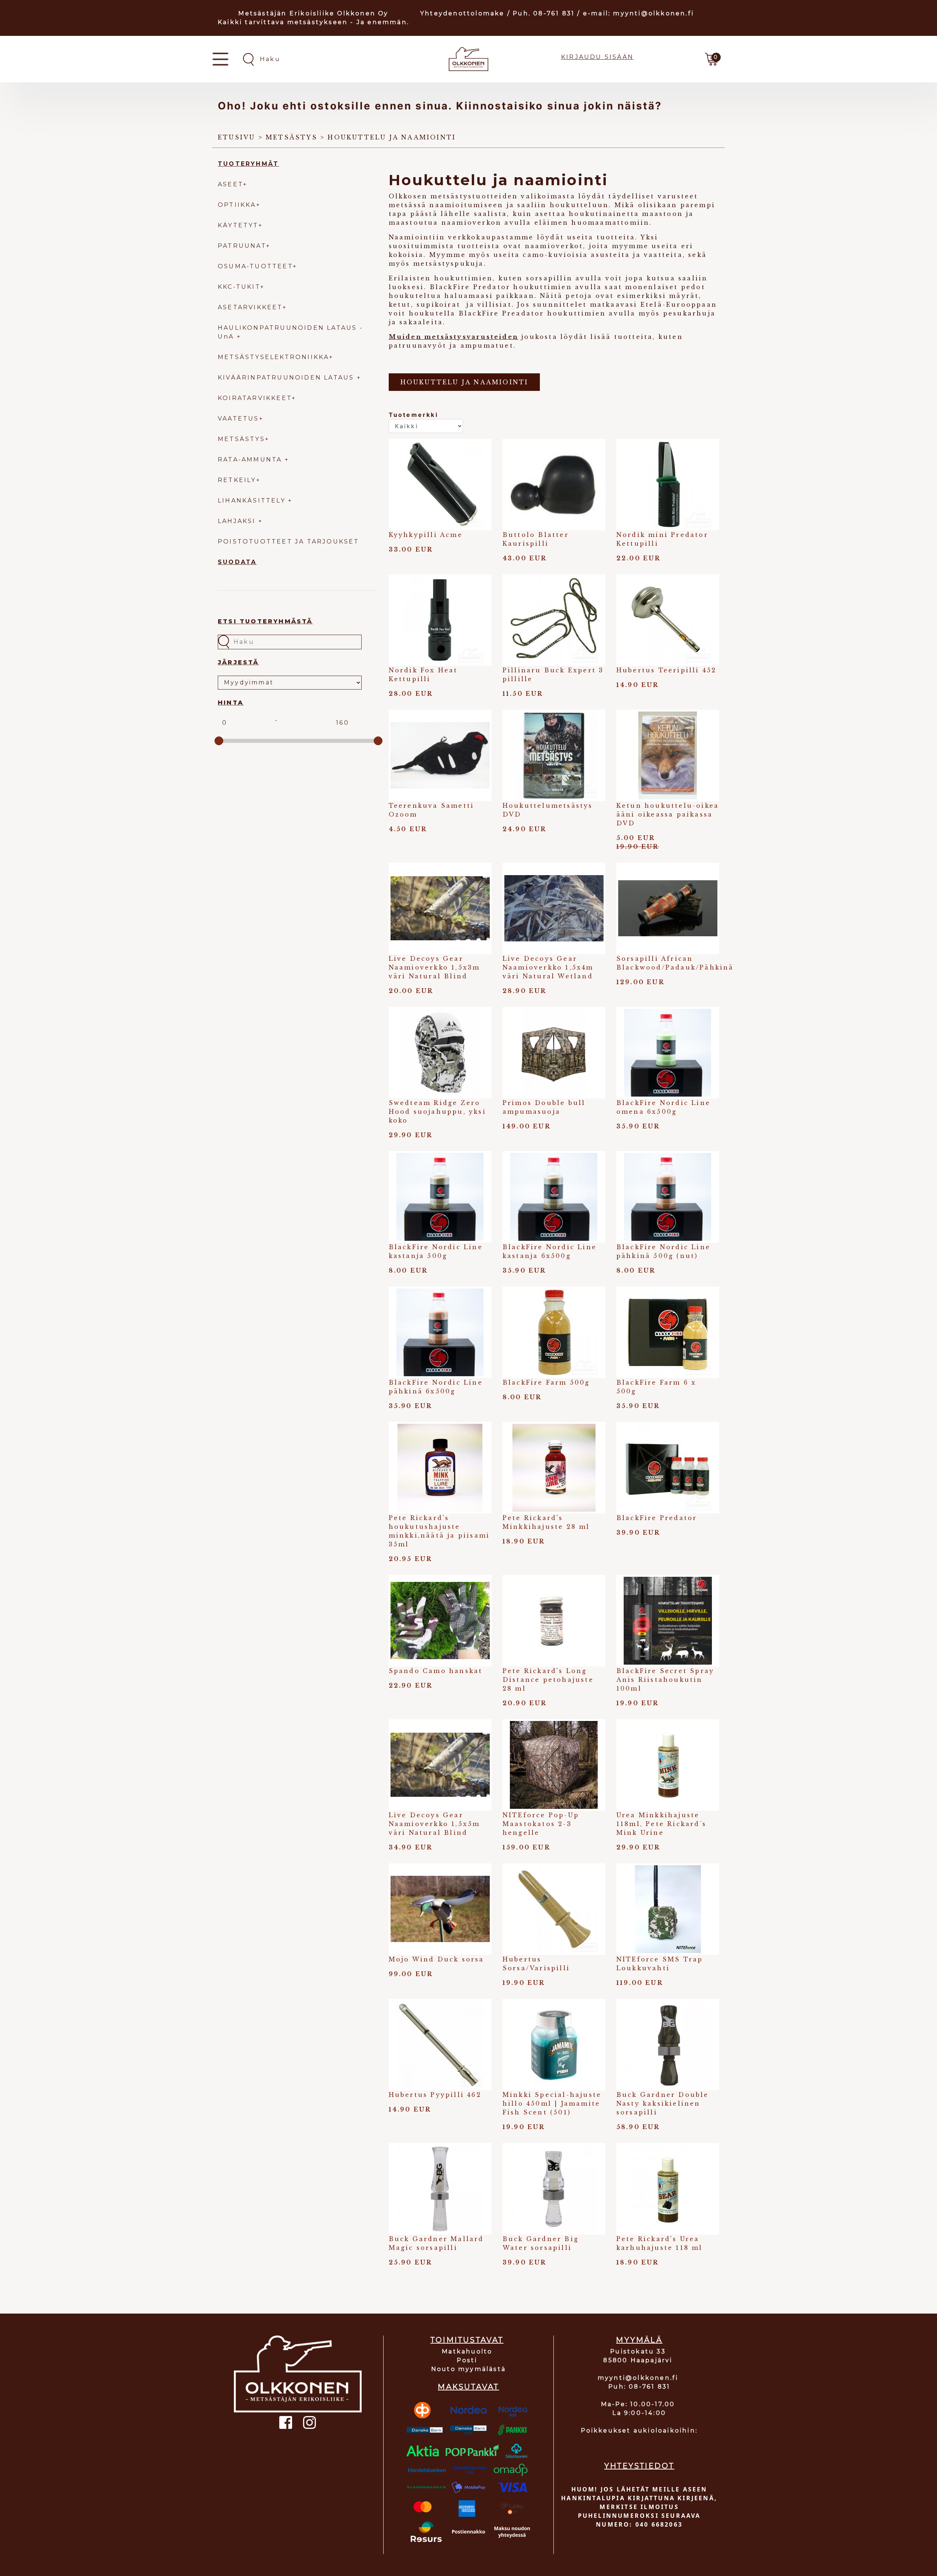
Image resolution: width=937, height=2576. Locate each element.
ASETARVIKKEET (250, 307)
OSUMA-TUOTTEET (255, 266)
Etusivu (236, 137)
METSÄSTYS (241, 439)
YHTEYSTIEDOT (639, 2466)
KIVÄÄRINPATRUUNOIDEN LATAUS (287, 378)
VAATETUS (238, 419)
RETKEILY (237, 480)
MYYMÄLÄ (639, 2340)
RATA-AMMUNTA (251, 460)
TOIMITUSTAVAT (467, 2340)
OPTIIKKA (237, 205)
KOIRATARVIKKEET (255, 398)
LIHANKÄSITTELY (253, 501)
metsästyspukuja (449, 264)
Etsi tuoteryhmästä (265, 621)
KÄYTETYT (238, 225)
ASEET (230, 184)
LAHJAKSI (238, 521)
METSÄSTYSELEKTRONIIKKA (273, 357)
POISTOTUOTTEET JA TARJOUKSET (289, 542)
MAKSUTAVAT (468, 2387)
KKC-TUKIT (239, 287)
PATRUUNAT (242, 246)
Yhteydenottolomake (462, 13)
